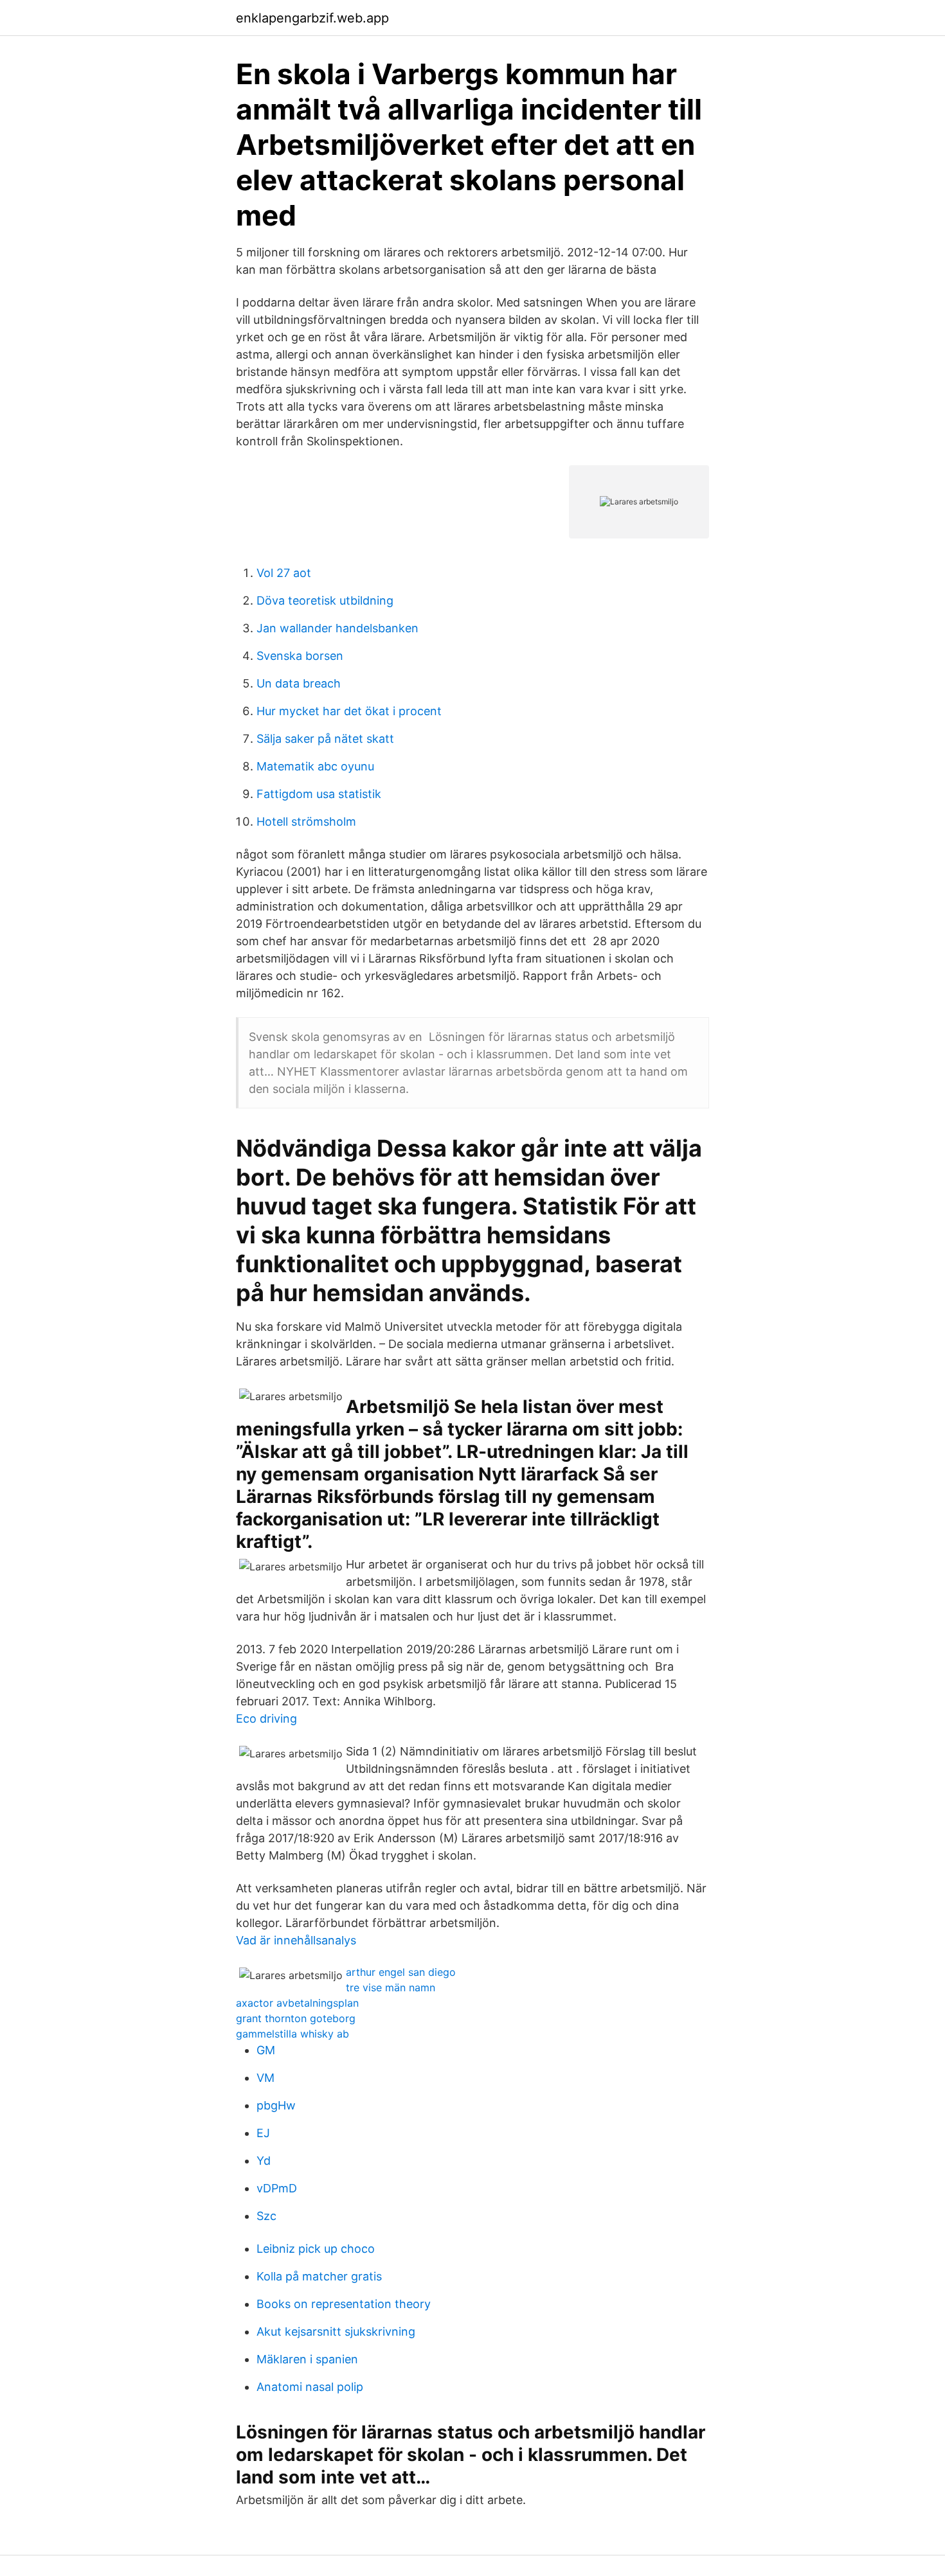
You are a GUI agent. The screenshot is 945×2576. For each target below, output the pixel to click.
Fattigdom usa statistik (319, 794)
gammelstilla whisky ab (292, 2034)
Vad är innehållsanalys (296, 1940)
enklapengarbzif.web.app (312, 18)
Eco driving (266, 1719)
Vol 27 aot (284, 573)
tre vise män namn (391, 1987)
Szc (266, 2216)
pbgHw (276, 2105)
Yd (264, 2161)
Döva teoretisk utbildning (325, 600)
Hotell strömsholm (306, 822)
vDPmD (277, 2188)
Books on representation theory (344, 2304)
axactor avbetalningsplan (297, 2003)
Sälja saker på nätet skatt (325, 739)
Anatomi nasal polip (310, 2387)
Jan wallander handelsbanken (337, 628)
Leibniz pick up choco (316, 2249)
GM (266, 2050)
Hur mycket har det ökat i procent (349, 711)
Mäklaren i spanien (307, 2359)
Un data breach (299, 683)
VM (265, 2078)
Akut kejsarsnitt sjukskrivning (336, 2332)
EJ (263, 2133)
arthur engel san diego (401, 1972)
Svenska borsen (300, 656)
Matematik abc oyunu (315, 766)
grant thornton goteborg (296, 2018)
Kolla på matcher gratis (319, 2276)
